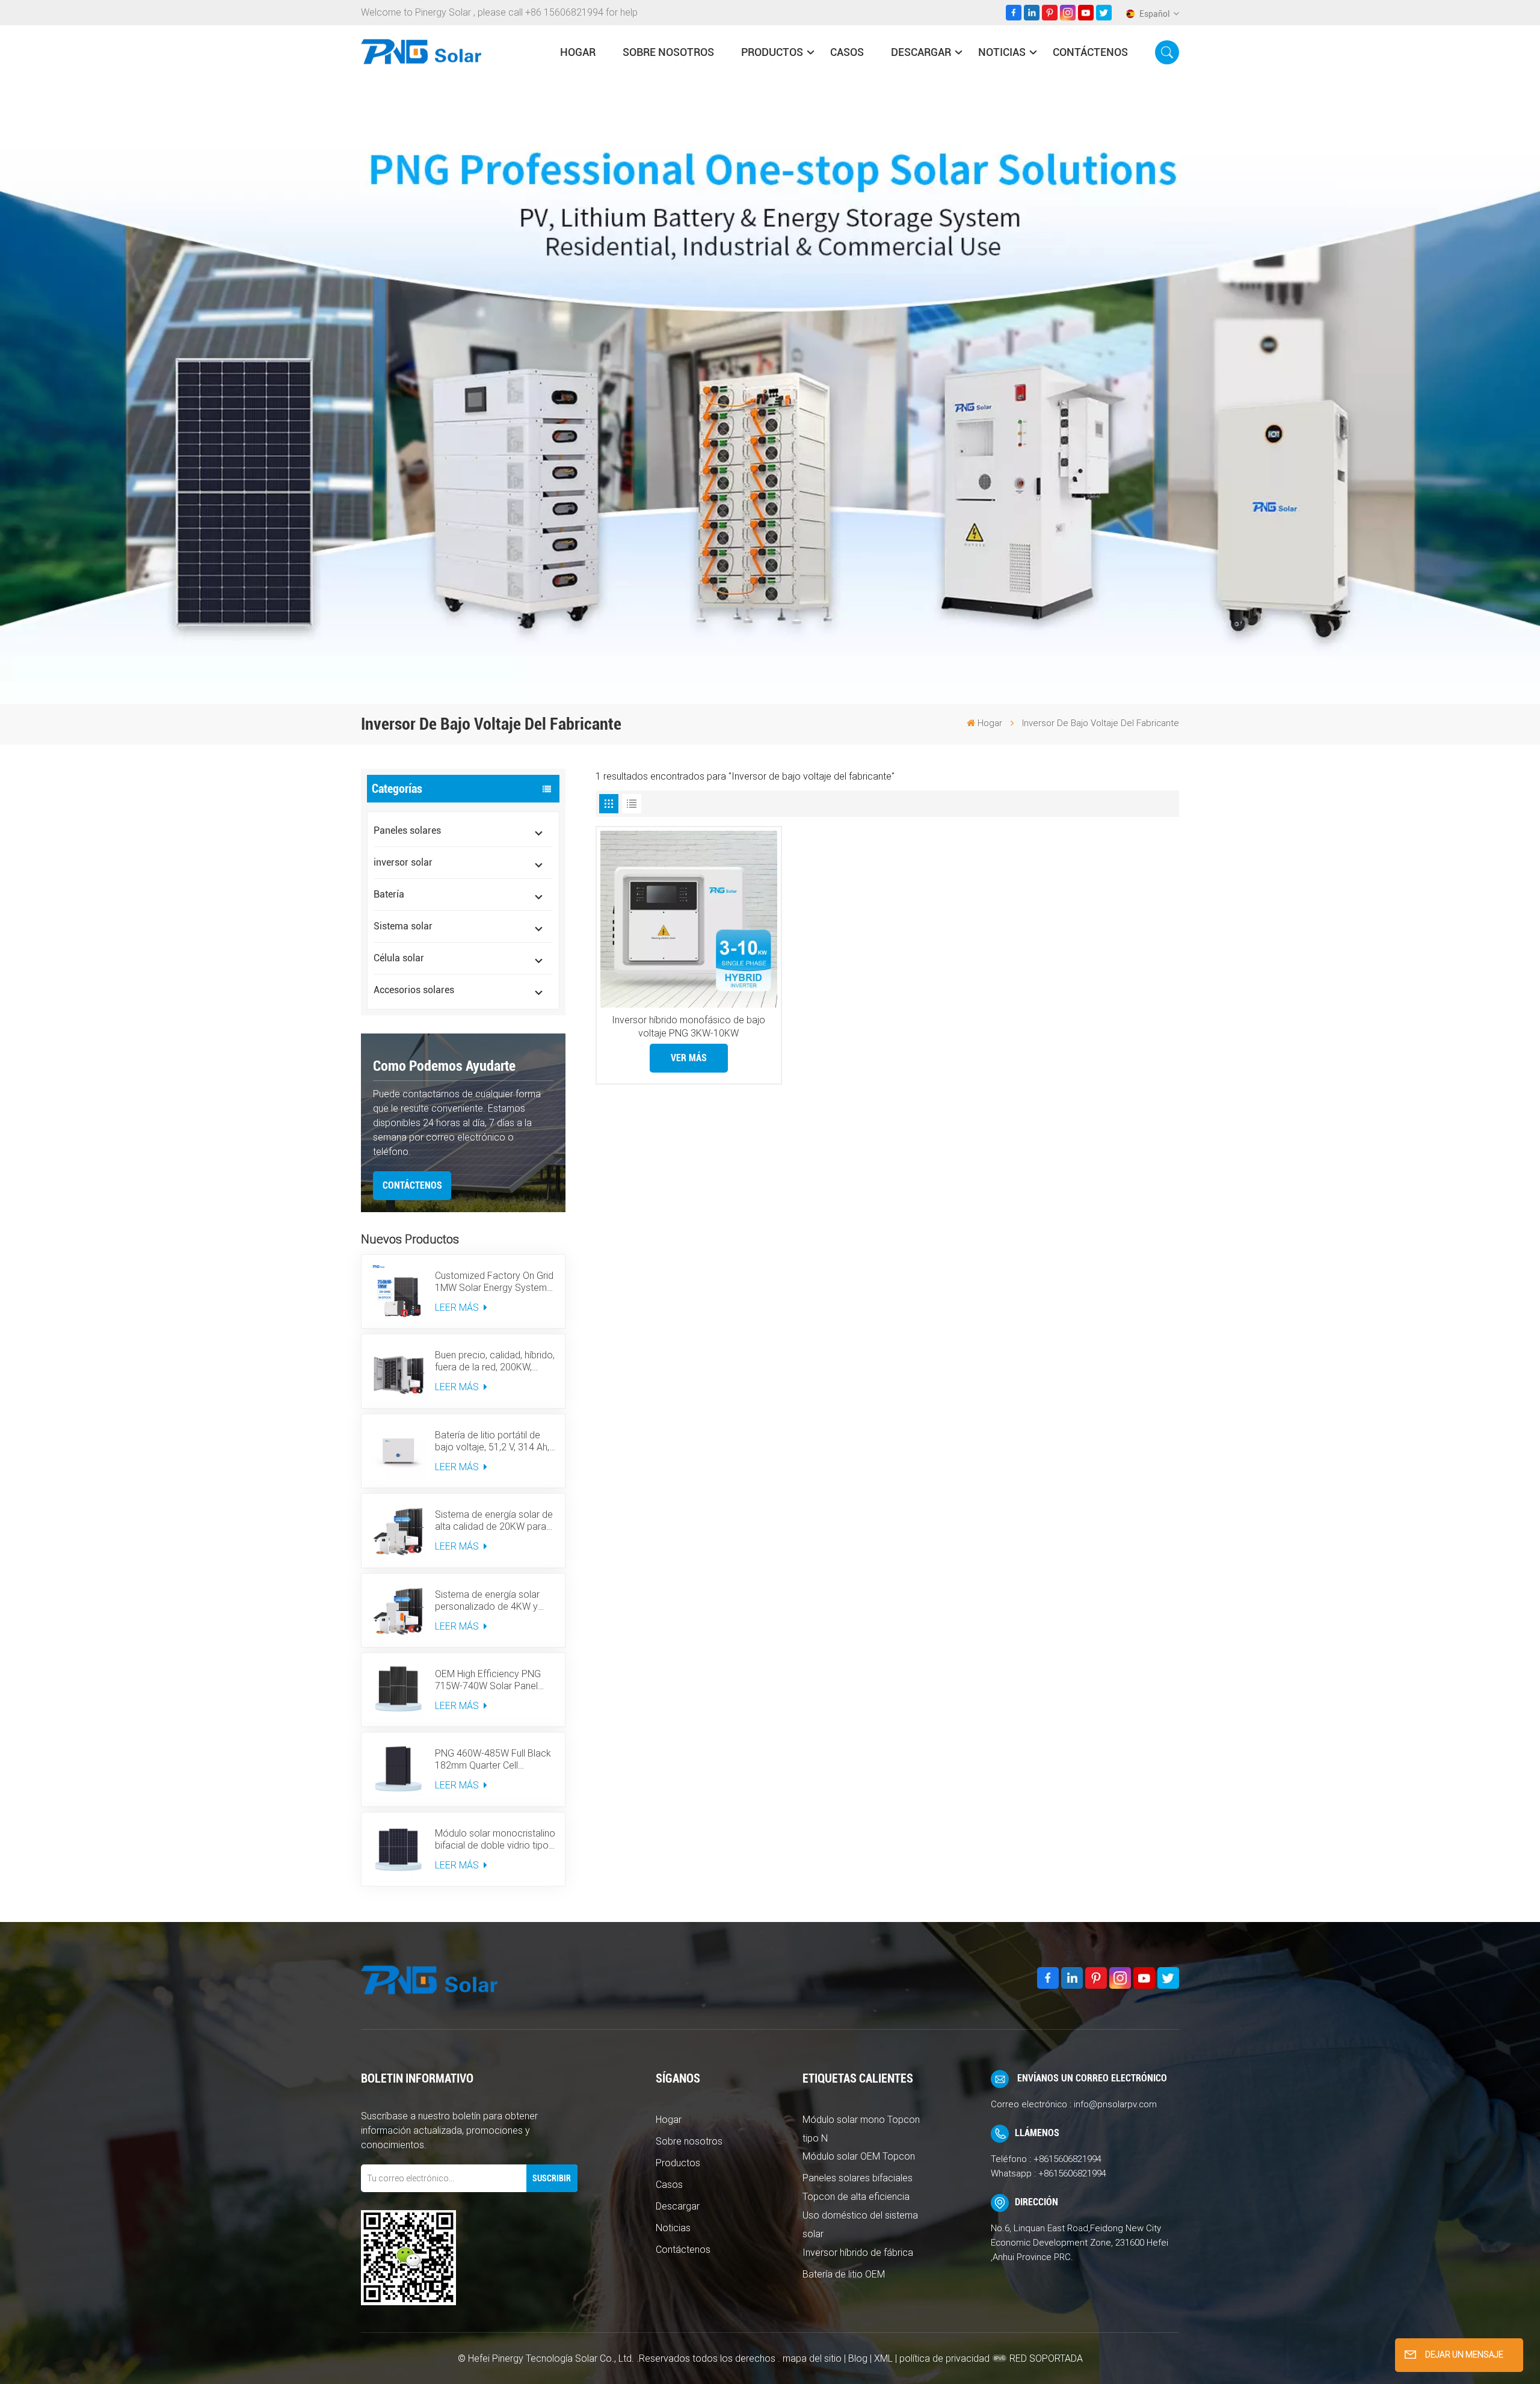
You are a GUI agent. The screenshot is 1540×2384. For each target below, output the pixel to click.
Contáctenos (1090, 52)
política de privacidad (944, 2358)
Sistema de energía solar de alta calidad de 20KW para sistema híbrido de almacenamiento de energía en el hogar (494, 1521)
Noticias (1002, 52)
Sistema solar (403, 926)
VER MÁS (689, 1058)
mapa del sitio (813, 2358)
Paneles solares (407, 830)
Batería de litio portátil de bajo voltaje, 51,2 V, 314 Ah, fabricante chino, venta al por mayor (492, 1441)
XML (883, 2358)
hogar (578, 52)
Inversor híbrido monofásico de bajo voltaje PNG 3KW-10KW (688, 1027)
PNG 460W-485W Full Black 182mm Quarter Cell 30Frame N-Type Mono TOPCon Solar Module (493, 1760)
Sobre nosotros (668, 52)
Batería (389, 894)
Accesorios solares (414, 990)
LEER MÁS (458, 1308)
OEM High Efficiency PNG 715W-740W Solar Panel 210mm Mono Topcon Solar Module (494, 1680)
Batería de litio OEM (844, 2274)
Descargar (921, 52)
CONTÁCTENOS (412, 1185)
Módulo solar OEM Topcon (859, 2156)
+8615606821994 (1067, 2159)
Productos (772, 52)
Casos (847, 52)
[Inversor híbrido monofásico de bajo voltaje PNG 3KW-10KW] (689, 919)
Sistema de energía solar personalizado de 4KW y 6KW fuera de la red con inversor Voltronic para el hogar (488, 1601)
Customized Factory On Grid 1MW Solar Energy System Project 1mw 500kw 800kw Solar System (494, 1282)
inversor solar (403, 862)
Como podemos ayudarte (444, 1066)
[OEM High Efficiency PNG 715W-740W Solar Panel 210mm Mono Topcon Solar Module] (398, 1690)
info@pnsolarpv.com (1115, 2104)
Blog (858, 2358)
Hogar (669, 2120)
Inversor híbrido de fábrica (858, 2253)
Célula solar (399, 958)
